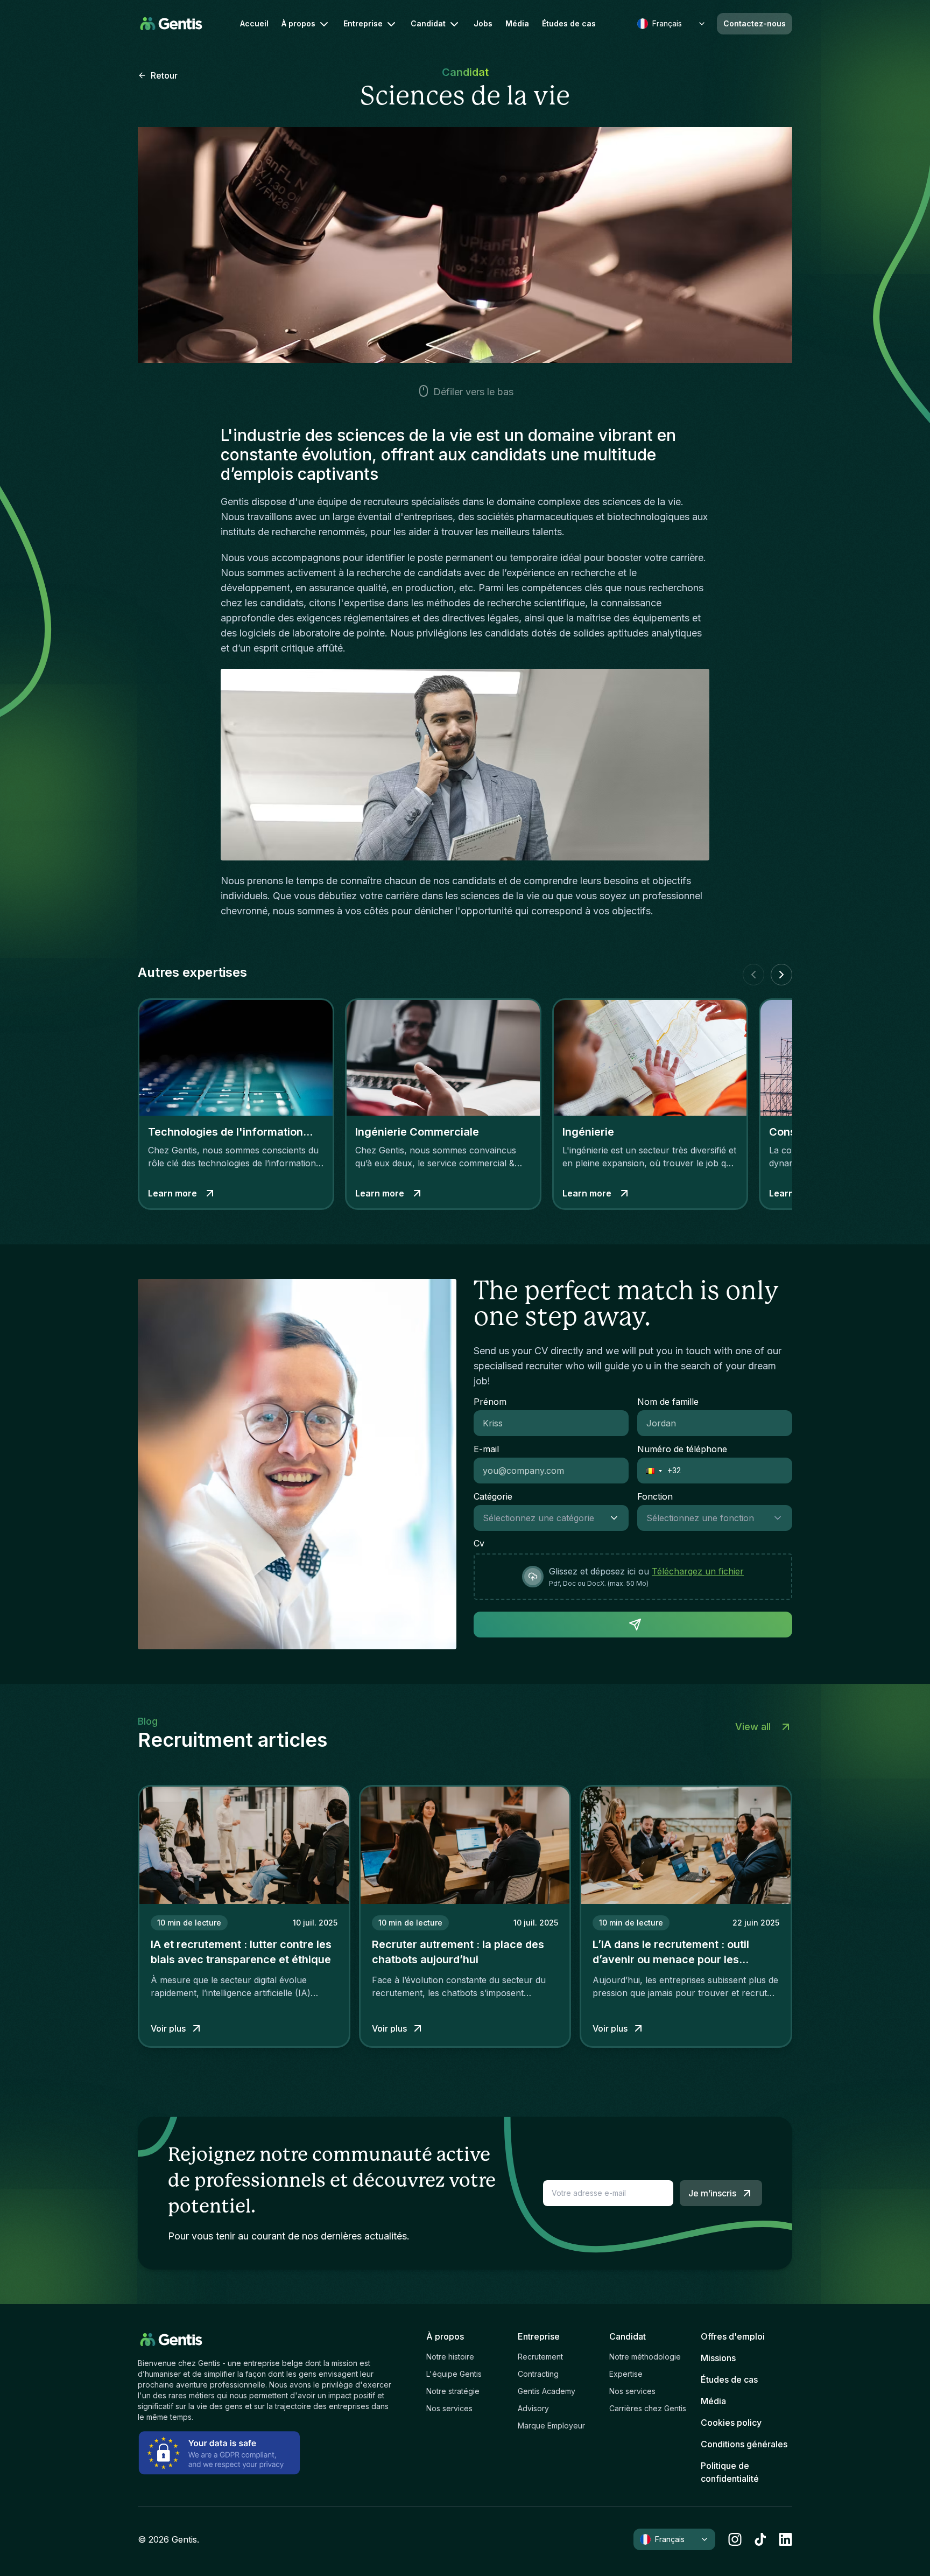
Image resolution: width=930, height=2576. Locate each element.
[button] (650, 1471)
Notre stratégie (453, 2391)
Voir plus (168, 2028)
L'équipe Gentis (454, 2374)
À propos (298, 23)
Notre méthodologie (645, 2357)
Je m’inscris (712, 2193)
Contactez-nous (755, 23)
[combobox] (540, 1518)
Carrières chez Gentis (648, 2408)
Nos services (449, 2408)
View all (753, 1727)
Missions (718, 2358)
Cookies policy (731, 2423)
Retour (164, 75)
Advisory (533, 2408)
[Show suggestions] (617, 1518)
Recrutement (540, 2357)
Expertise (626, 2374)
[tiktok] (760, 2539)
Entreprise (363, 23)
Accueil (254, 24)
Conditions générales (744, 2444)
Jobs (483, 24)
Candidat (428, 23)
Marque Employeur (551, 2425)
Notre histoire (450, 2357)
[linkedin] (785, 2539)
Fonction (655, 1496)
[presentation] (633, 1577)
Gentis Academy (547, 2391)
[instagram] (735, 2539)
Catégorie (493, 1496)
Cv (479, 1543)
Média (517, 24)
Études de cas (569, 24)
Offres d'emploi (733, 2336)
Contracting (538, 2374)
